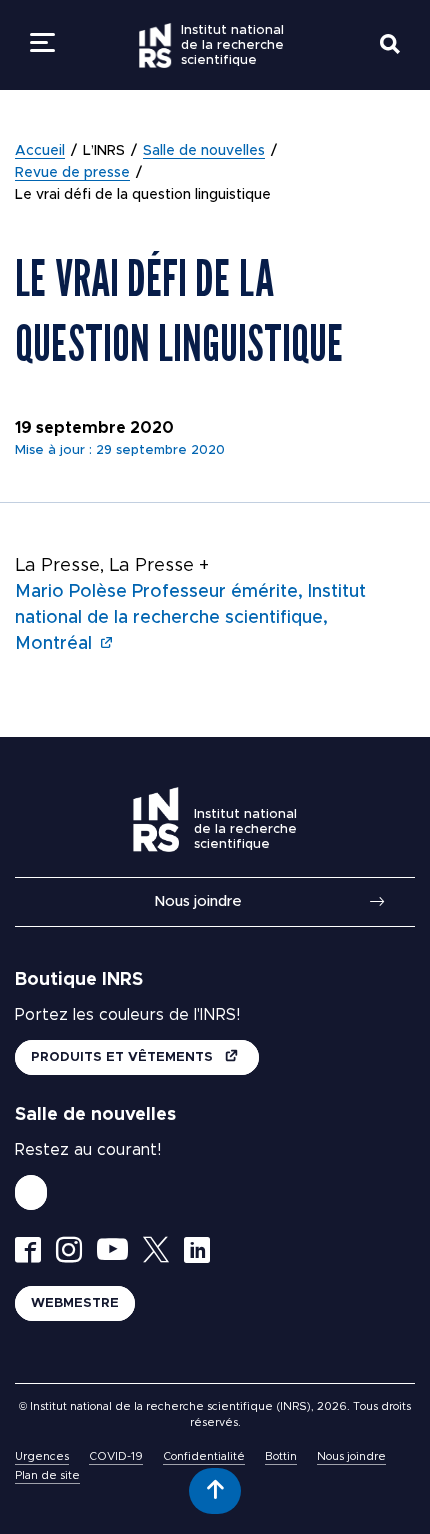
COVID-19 (116, 1456)
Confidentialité (204, 1456)
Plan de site (47, 1475)
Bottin (281, 1456)
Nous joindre (198, 901)
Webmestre (75, 1303)
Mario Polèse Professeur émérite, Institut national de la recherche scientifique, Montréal (190, 618)
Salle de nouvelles (204, 151)
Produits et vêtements (124, 1057)
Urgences (42, 1456)
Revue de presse (72, 173)
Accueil (40, 151)
